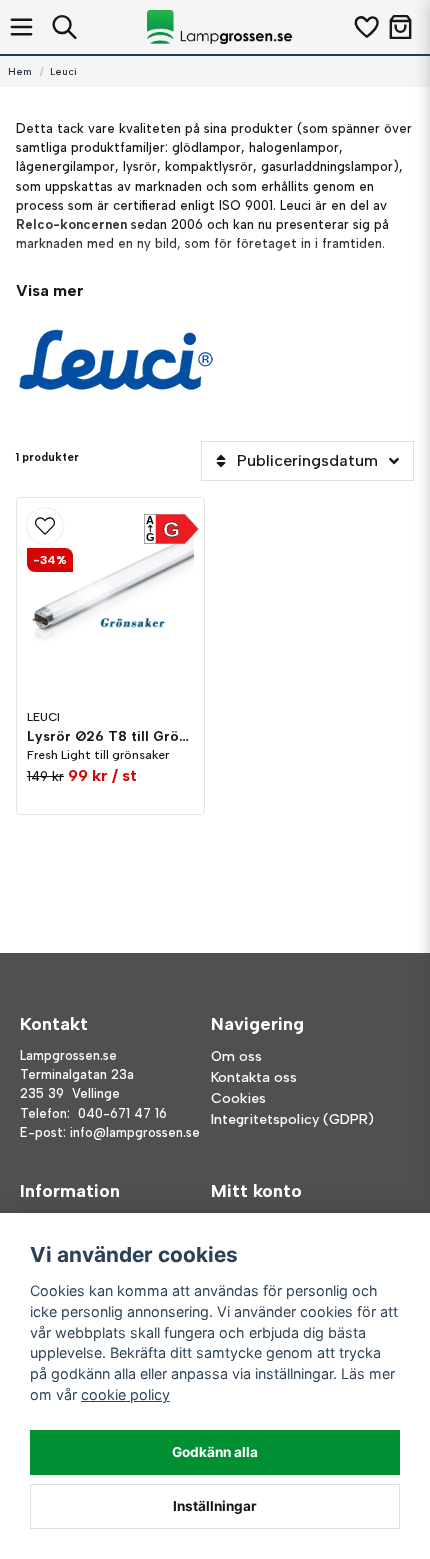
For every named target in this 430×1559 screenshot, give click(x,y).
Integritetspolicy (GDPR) (292, 1119)
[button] (110, 526)
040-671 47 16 (122, 1113)
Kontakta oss (254, 1077)
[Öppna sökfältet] (64, 27)
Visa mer (50, 290)
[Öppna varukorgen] (400, 27)
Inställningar (215, 1506)
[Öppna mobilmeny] (21, 27)
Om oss (236, 1056)
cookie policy (125, 1394)
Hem (20, 71)
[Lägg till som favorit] (365, 27)
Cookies (238, 1098)
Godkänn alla (215, 1452)
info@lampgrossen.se (135, 1132)
